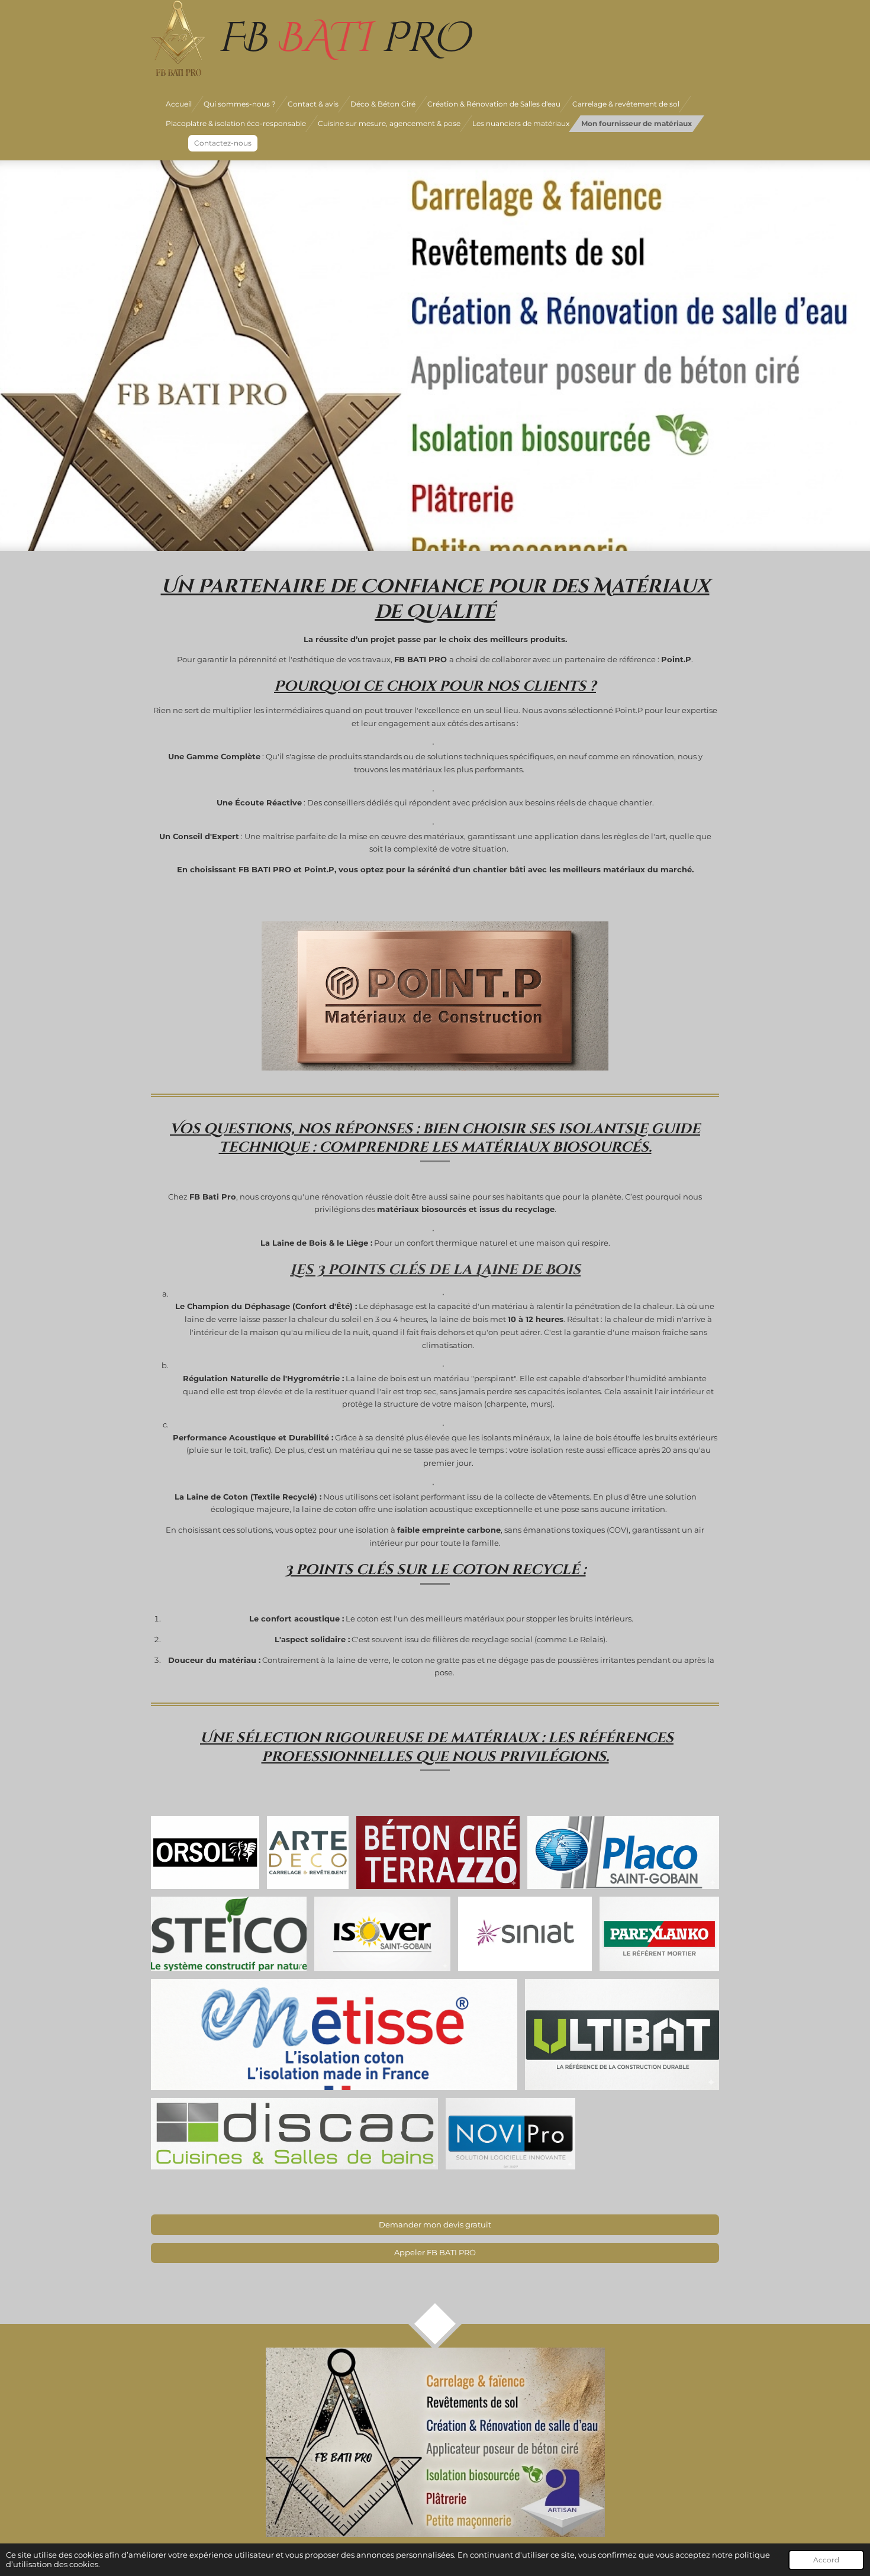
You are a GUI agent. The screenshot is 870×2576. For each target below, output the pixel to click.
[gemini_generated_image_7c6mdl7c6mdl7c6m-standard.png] (334, 2035)
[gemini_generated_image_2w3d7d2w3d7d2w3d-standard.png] (438, 1853)
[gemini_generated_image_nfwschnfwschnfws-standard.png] (659, 1934)
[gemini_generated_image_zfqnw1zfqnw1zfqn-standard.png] (382, 1934)
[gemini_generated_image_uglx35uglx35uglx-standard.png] (623, 1853)
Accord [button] (826, 2560)
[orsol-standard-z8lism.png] (205, 1853)
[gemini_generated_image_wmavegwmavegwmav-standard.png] (622, 2035)
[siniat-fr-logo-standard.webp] (525, 1934)
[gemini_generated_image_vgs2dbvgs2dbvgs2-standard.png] (308, 1853)
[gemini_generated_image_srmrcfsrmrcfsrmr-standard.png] (229, 1934)
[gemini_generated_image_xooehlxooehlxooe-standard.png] (510, 2134)
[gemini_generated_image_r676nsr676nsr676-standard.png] (294, 2134)
